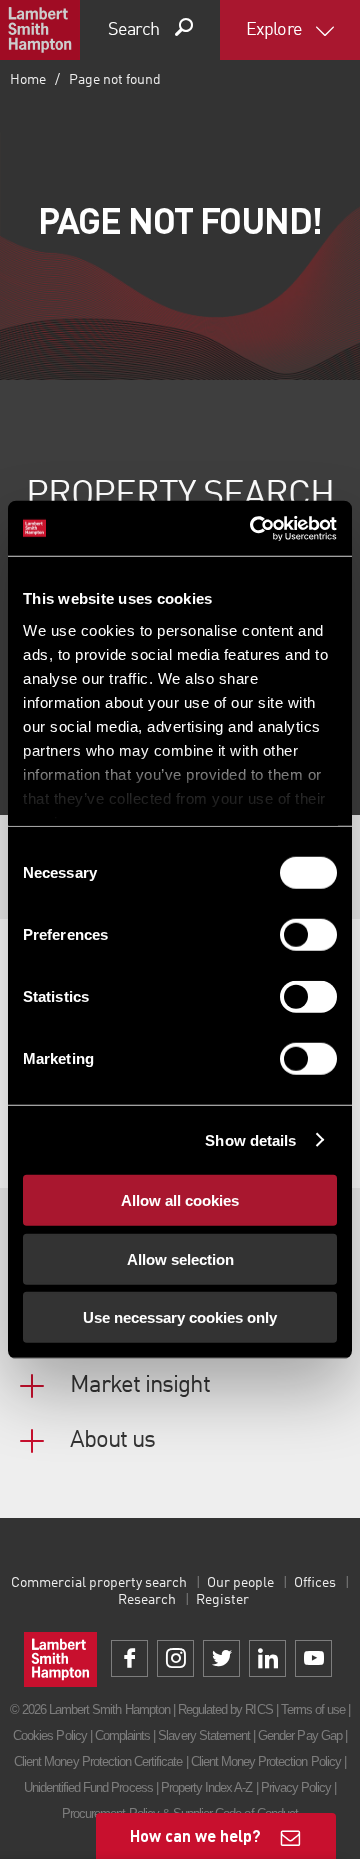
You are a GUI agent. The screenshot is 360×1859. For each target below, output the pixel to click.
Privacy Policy (296, 1787)
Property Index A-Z (207, 1787)
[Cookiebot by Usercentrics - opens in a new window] (254, 528)
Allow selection (180, 1258)
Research (147, 1600)
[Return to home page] (40, 30)
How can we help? (195, 1835)
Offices (315, 1583)
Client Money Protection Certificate (98, 1761)
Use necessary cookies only (180, 1317)
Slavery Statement (204, 1735)
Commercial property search (99, 1583)
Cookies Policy (50, 1735)
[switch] (308, 935)
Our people (240, 1583)
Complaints (122, 1735)
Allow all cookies (180, 1200)
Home (28, 80)
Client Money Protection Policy (266, 1761)
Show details (250, 1139)
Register (222, 1600)
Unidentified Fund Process (88, 1787)
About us (112, 1441)
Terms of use (313, 1709)
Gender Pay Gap (300, 1735)
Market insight (140, 1386)
